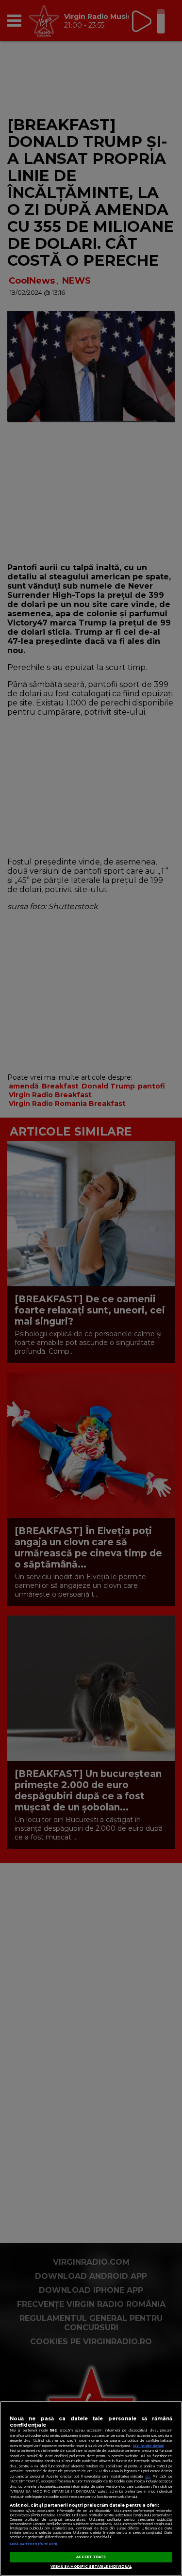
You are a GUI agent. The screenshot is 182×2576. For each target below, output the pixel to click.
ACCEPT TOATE (91, 2557)
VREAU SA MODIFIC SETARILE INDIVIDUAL (91, 2567)
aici (148, 2476)
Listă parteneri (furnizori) (33, 2544)
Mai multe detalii (148, 2446)
